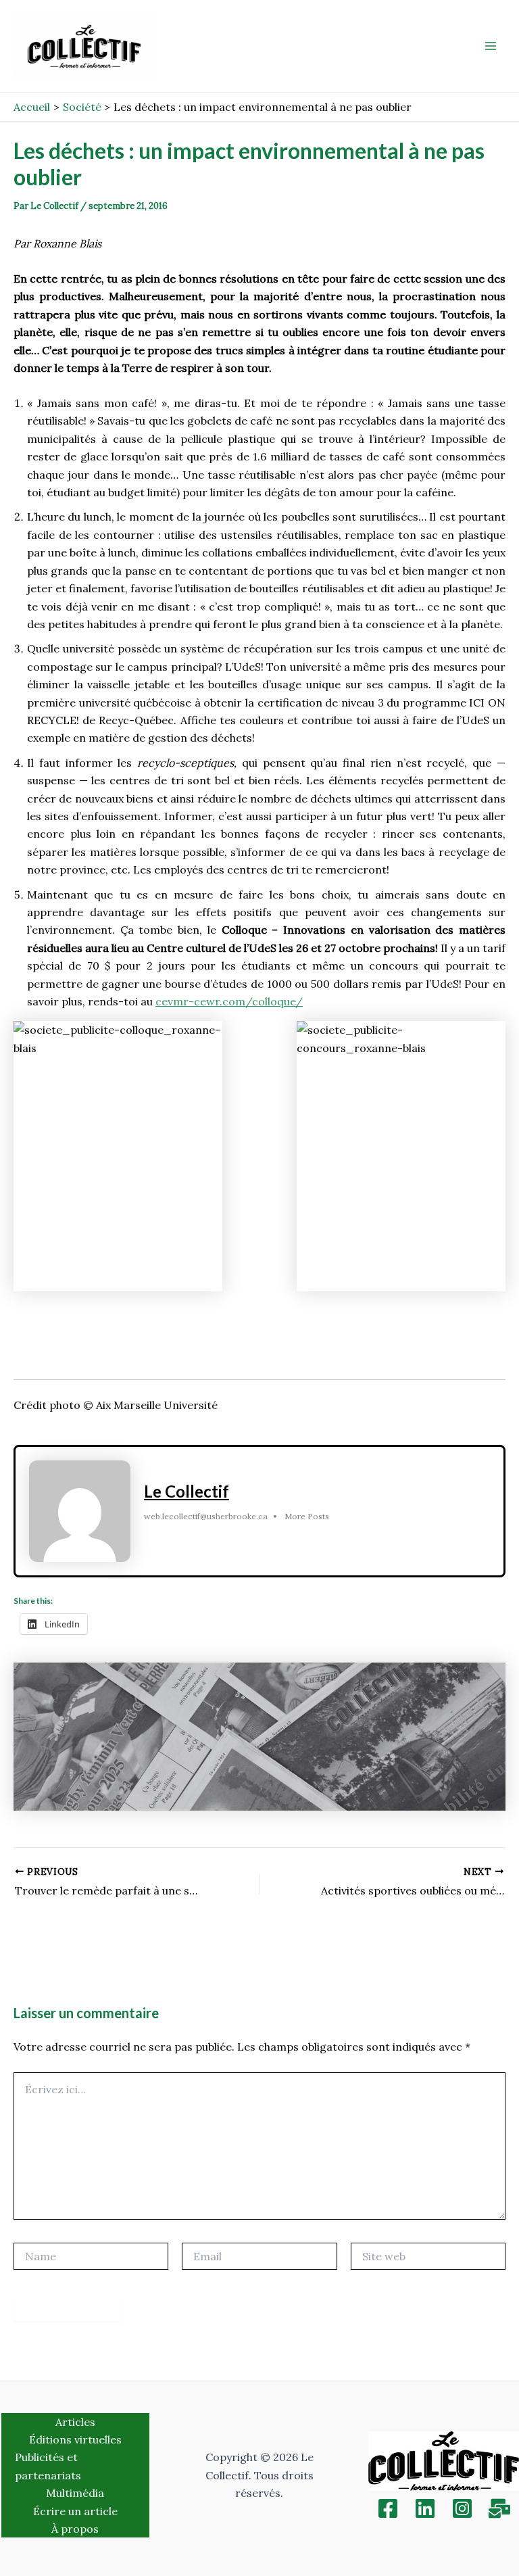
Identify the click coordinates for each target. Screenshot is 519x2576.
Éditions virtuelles (75, 2439)
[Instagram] (462, 2508)
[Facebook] (388, 2508)
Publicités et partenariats (48, 2466)
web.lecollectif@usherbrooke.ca (206, 1516)
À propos (75, 2529)
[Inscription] (499, 2508)
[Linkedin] (425, 2508)
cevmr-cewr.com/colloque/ (229, 1001)
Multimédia (75, 2493)
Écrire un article (75, 2511)
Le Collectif (187, 1491)
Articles (75, 2422)
